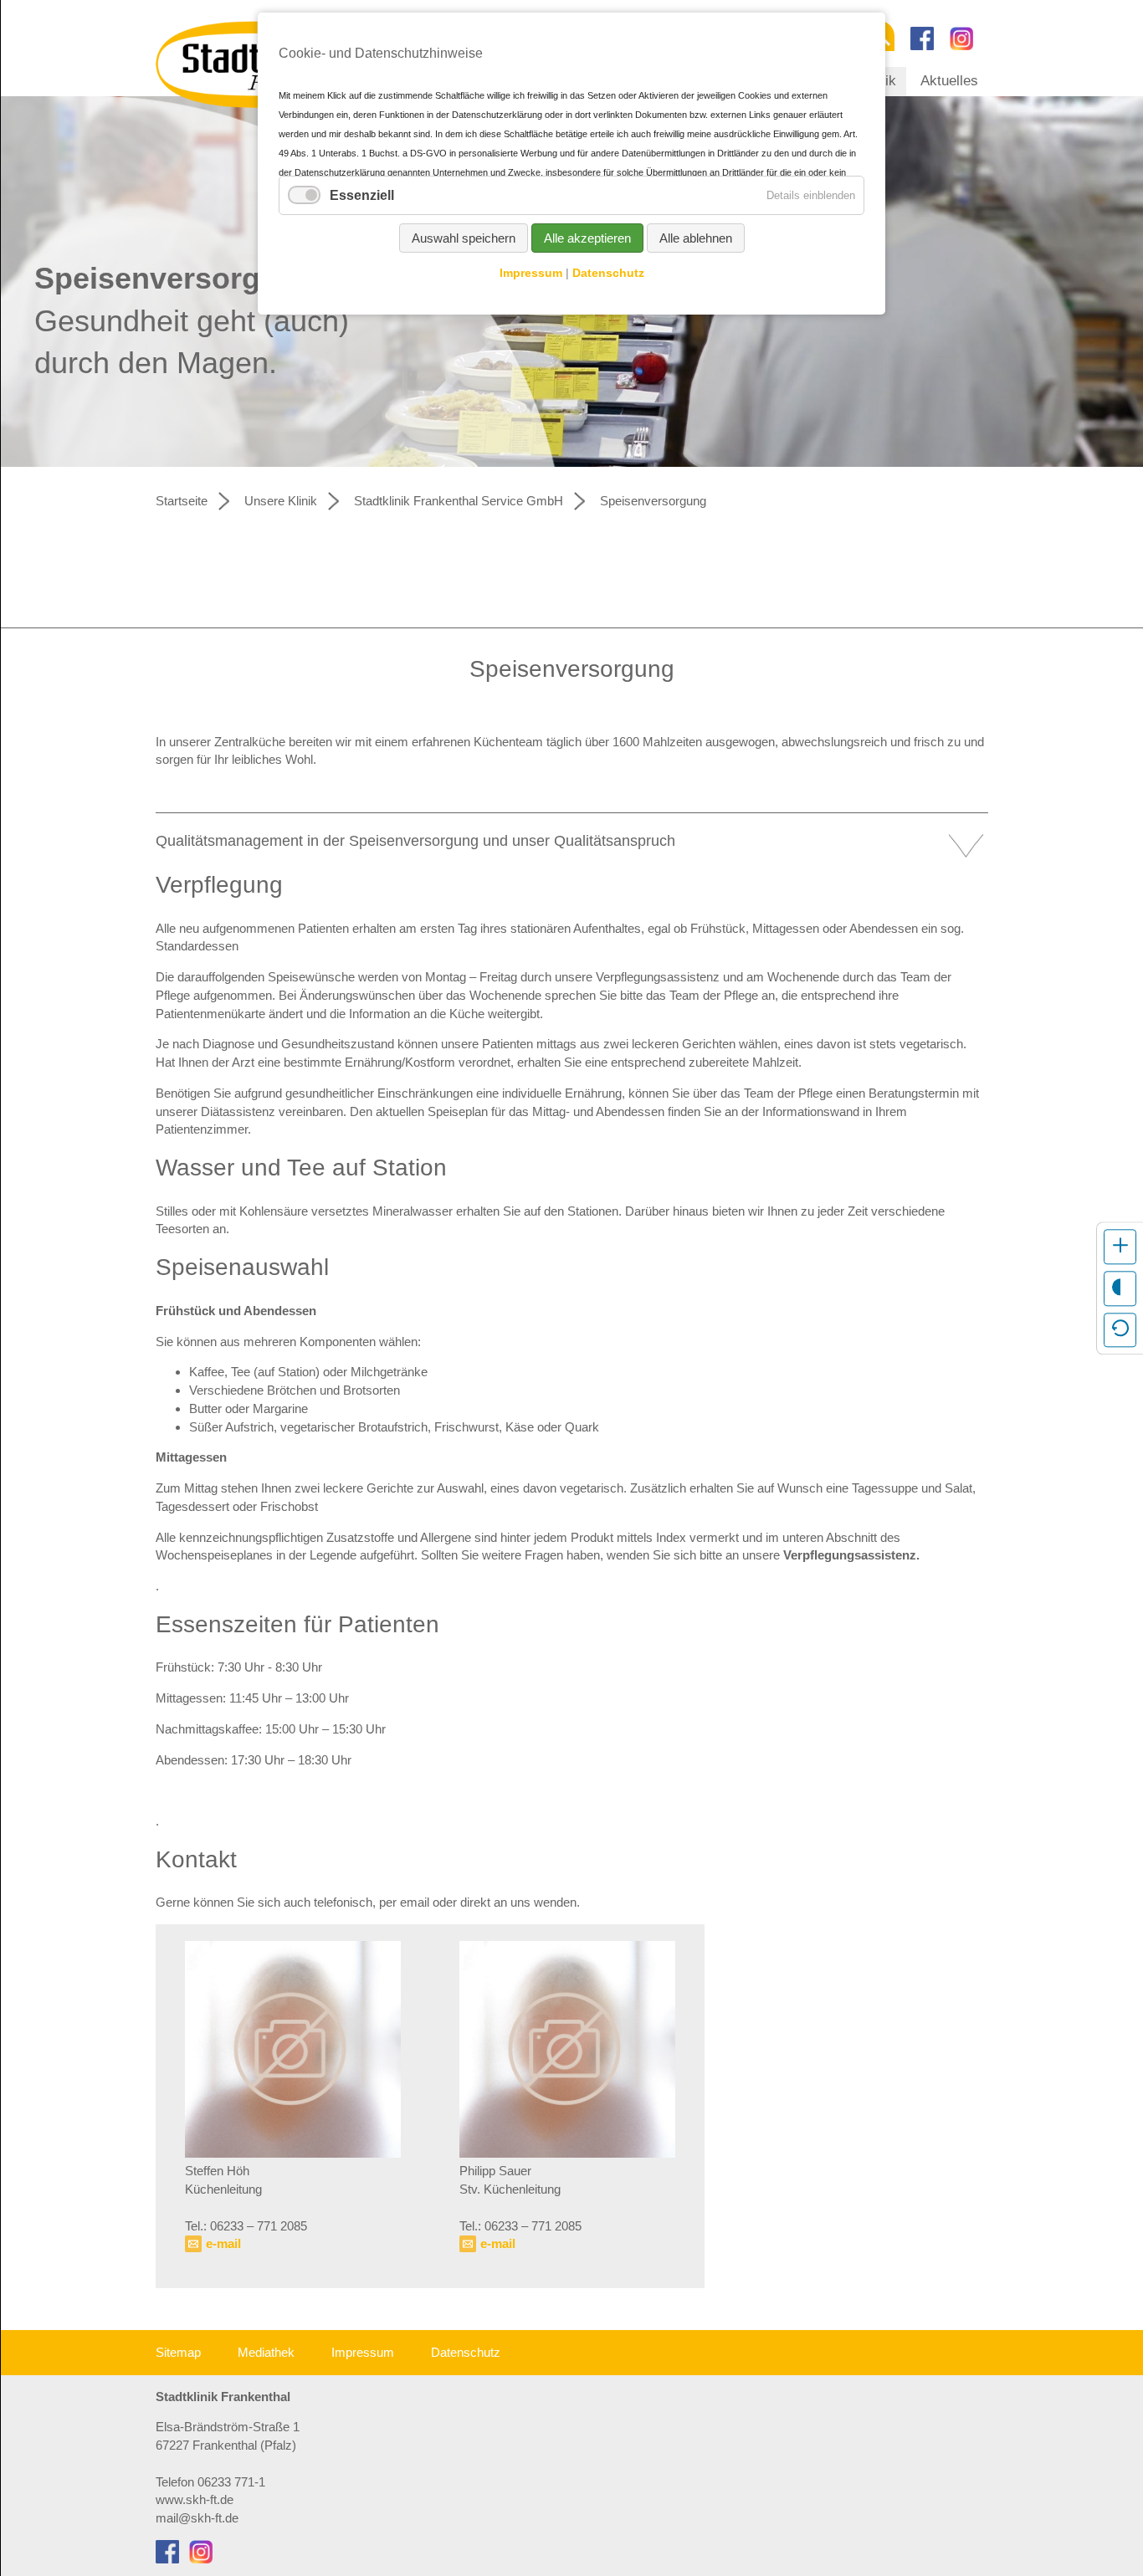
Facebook (922, 38)
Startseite (182, 501)
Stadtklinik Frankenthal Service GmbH (459, 501)
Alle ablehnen (696, 238)
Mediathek (266, 2352)
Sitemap (178, 2352)
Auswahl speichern (464, 238)
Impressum (363, 2352)
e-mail (223, 2243)
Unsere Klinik (281, 501)
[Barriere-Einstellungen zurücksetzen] (1120, 1329)
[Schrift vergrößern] (1120, 1247)
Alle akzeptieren (587, 238)
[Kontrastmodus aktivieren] (1120, 1288)
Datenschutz (466, 2352)
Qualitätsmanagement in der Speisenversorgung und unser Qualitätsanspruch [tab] (415, 841)
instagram (961, 38)
